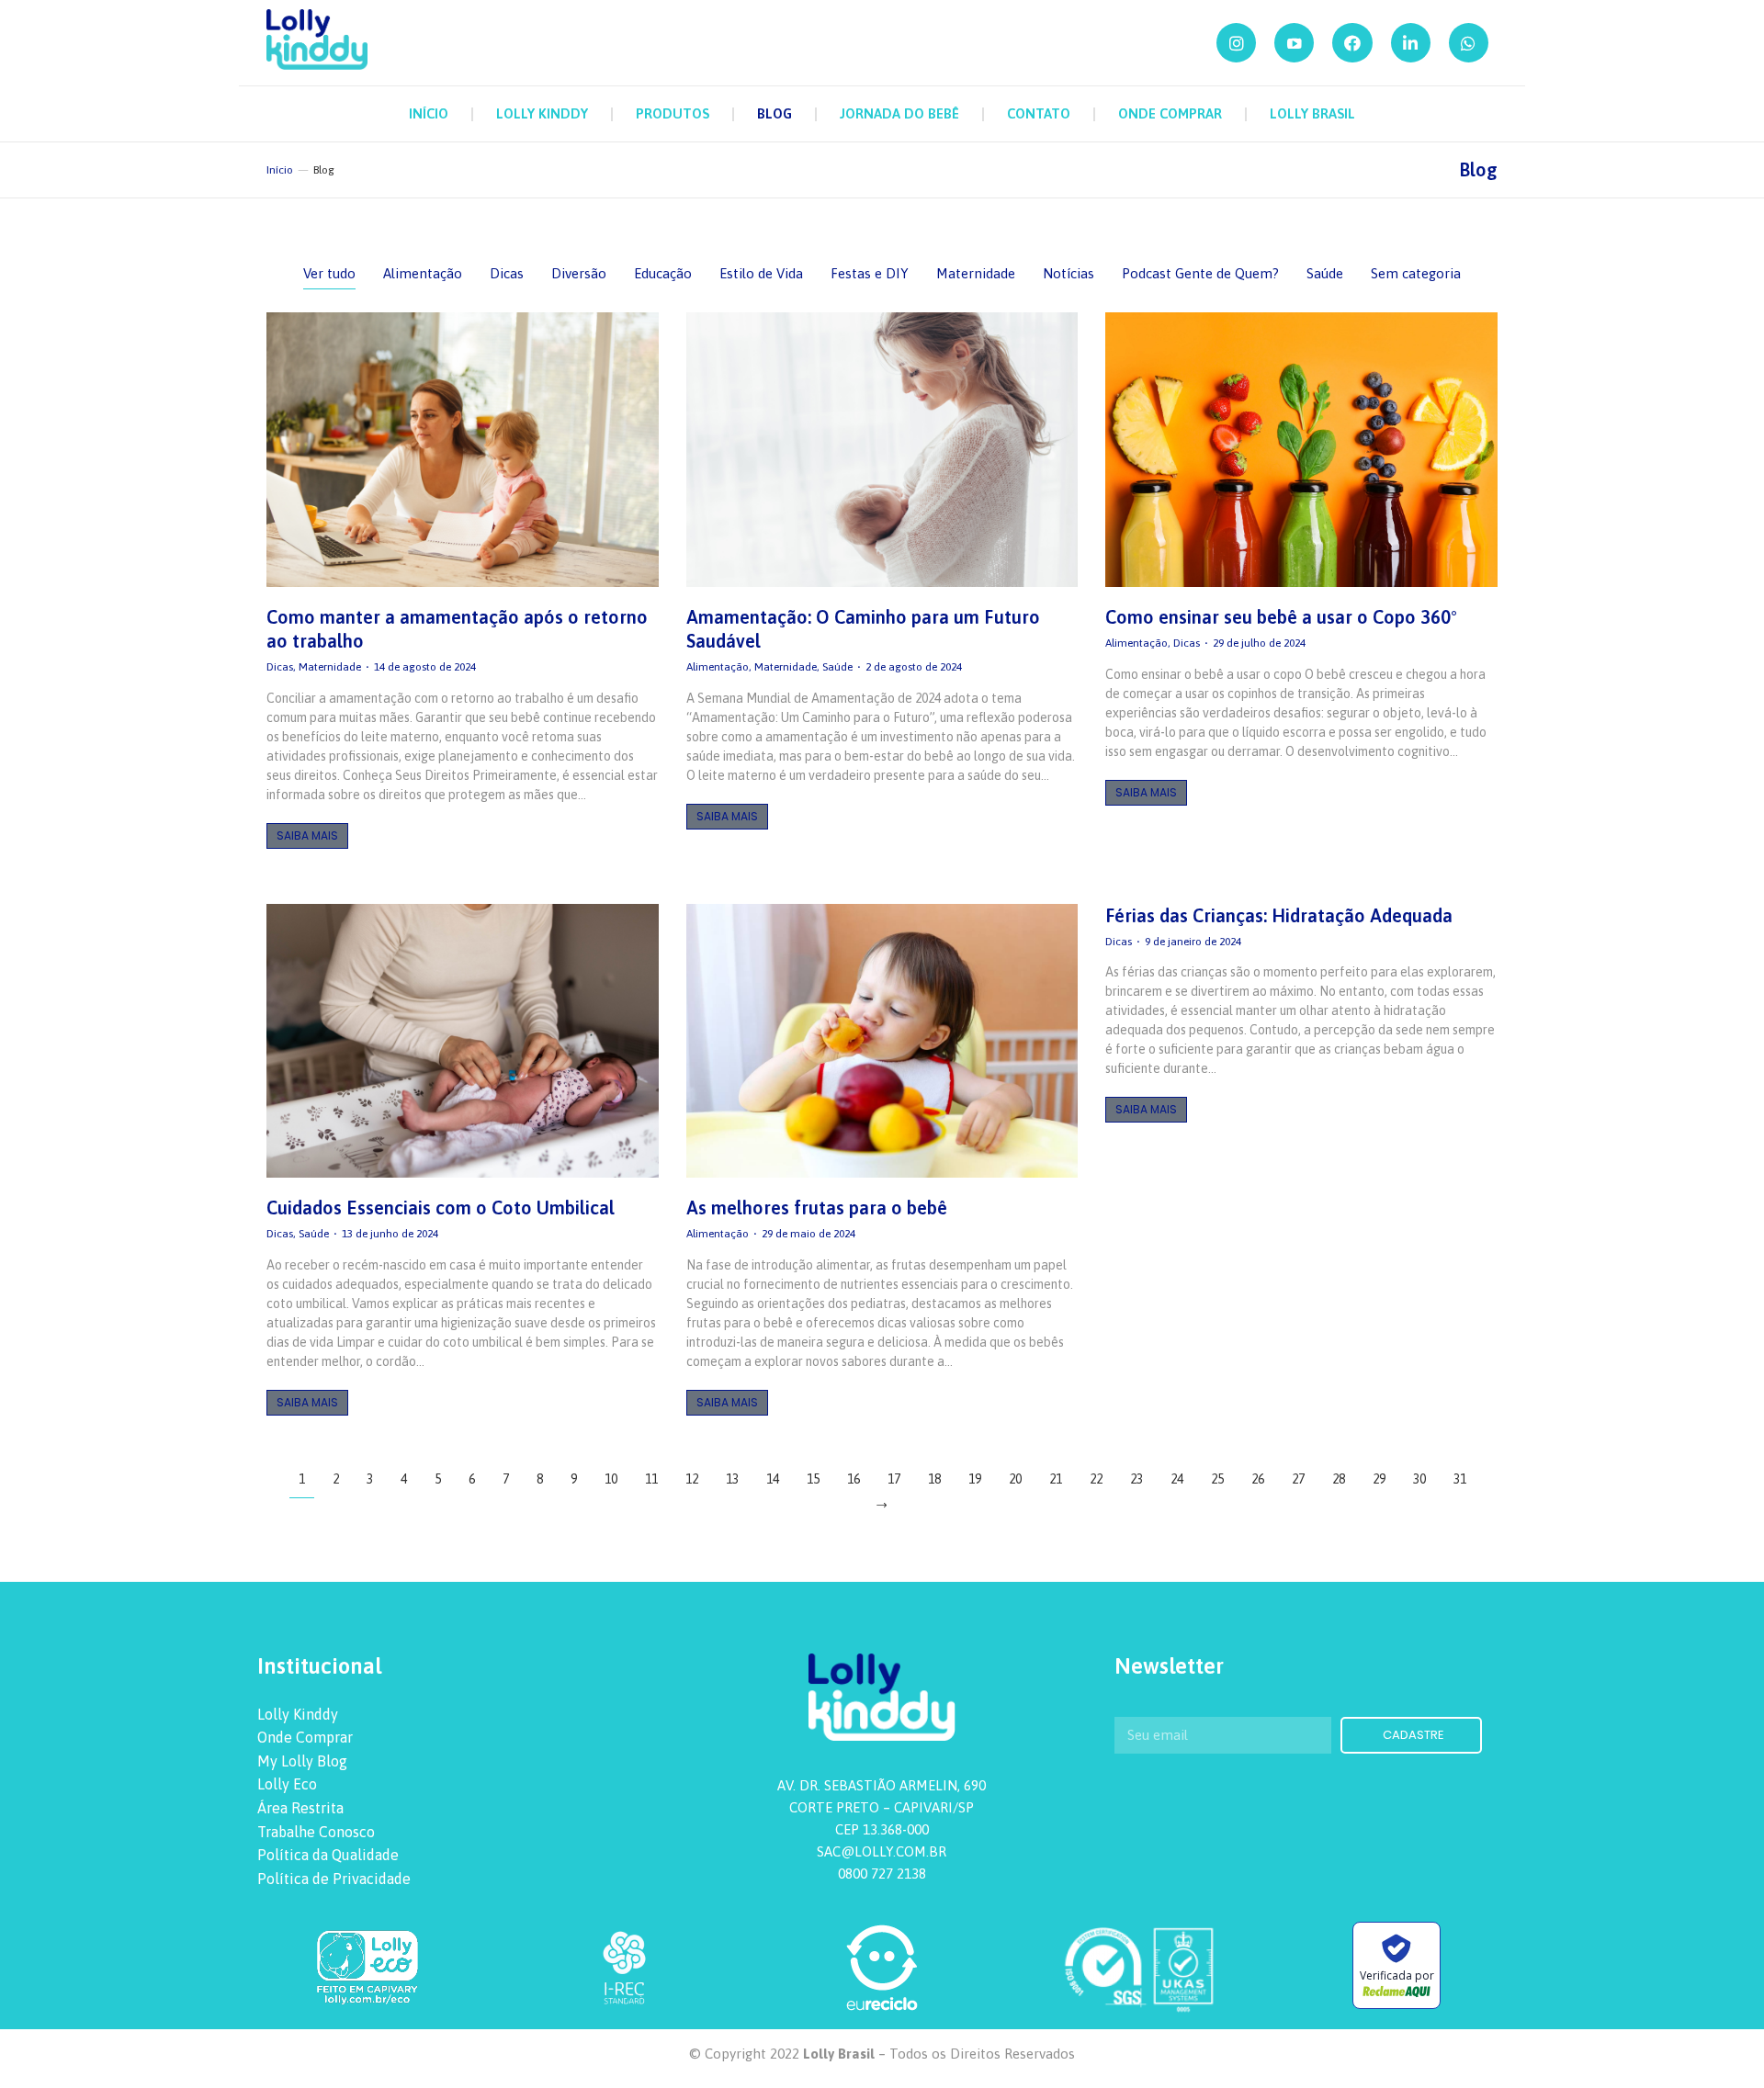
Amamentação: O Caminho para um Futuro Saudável (863, 629)
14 (773, 1479)
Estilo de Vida (761, 273)
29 (1379, 1479)
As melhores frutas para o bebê (817, 1208)
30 (1419, 1479)
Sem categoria (1416, 273)
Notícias (1069, 273)
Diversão (579, 273)
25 (1217, 1479)
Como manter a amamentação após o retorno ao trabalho (457, 629)
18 (934, 1479)
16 (854, 1479)
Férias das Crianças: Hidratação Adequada (1279, 915)
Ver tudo (329, 273)
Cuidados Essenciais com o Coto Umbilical (441, 1208)
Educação (663, 273)
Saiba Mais (307, 835)
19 (975, 1479)
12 (692, 1479)
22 (1096, 1479)
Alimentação (423, 273)
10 (611, 1479)
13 (732, 1479)
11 (651, 1479)
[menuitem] (429, 114)
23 (1136, 1479)
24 (1177, 1479)
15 (813, 1479)
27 (1298, 1479)
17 (894, 1479)
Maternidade (976, 273)
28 (1339, 1479)
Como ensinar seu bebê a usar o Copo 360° (1281, 617)
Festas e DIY (870, 273)
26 (1258, 1479)
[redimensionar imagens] (463, 450)
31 (1460, 1479)
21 (1056, 1479)
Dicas (507, 273)
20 (1015, 1479)
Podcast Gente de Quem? (1200, 273)
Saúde (1325, 273)
